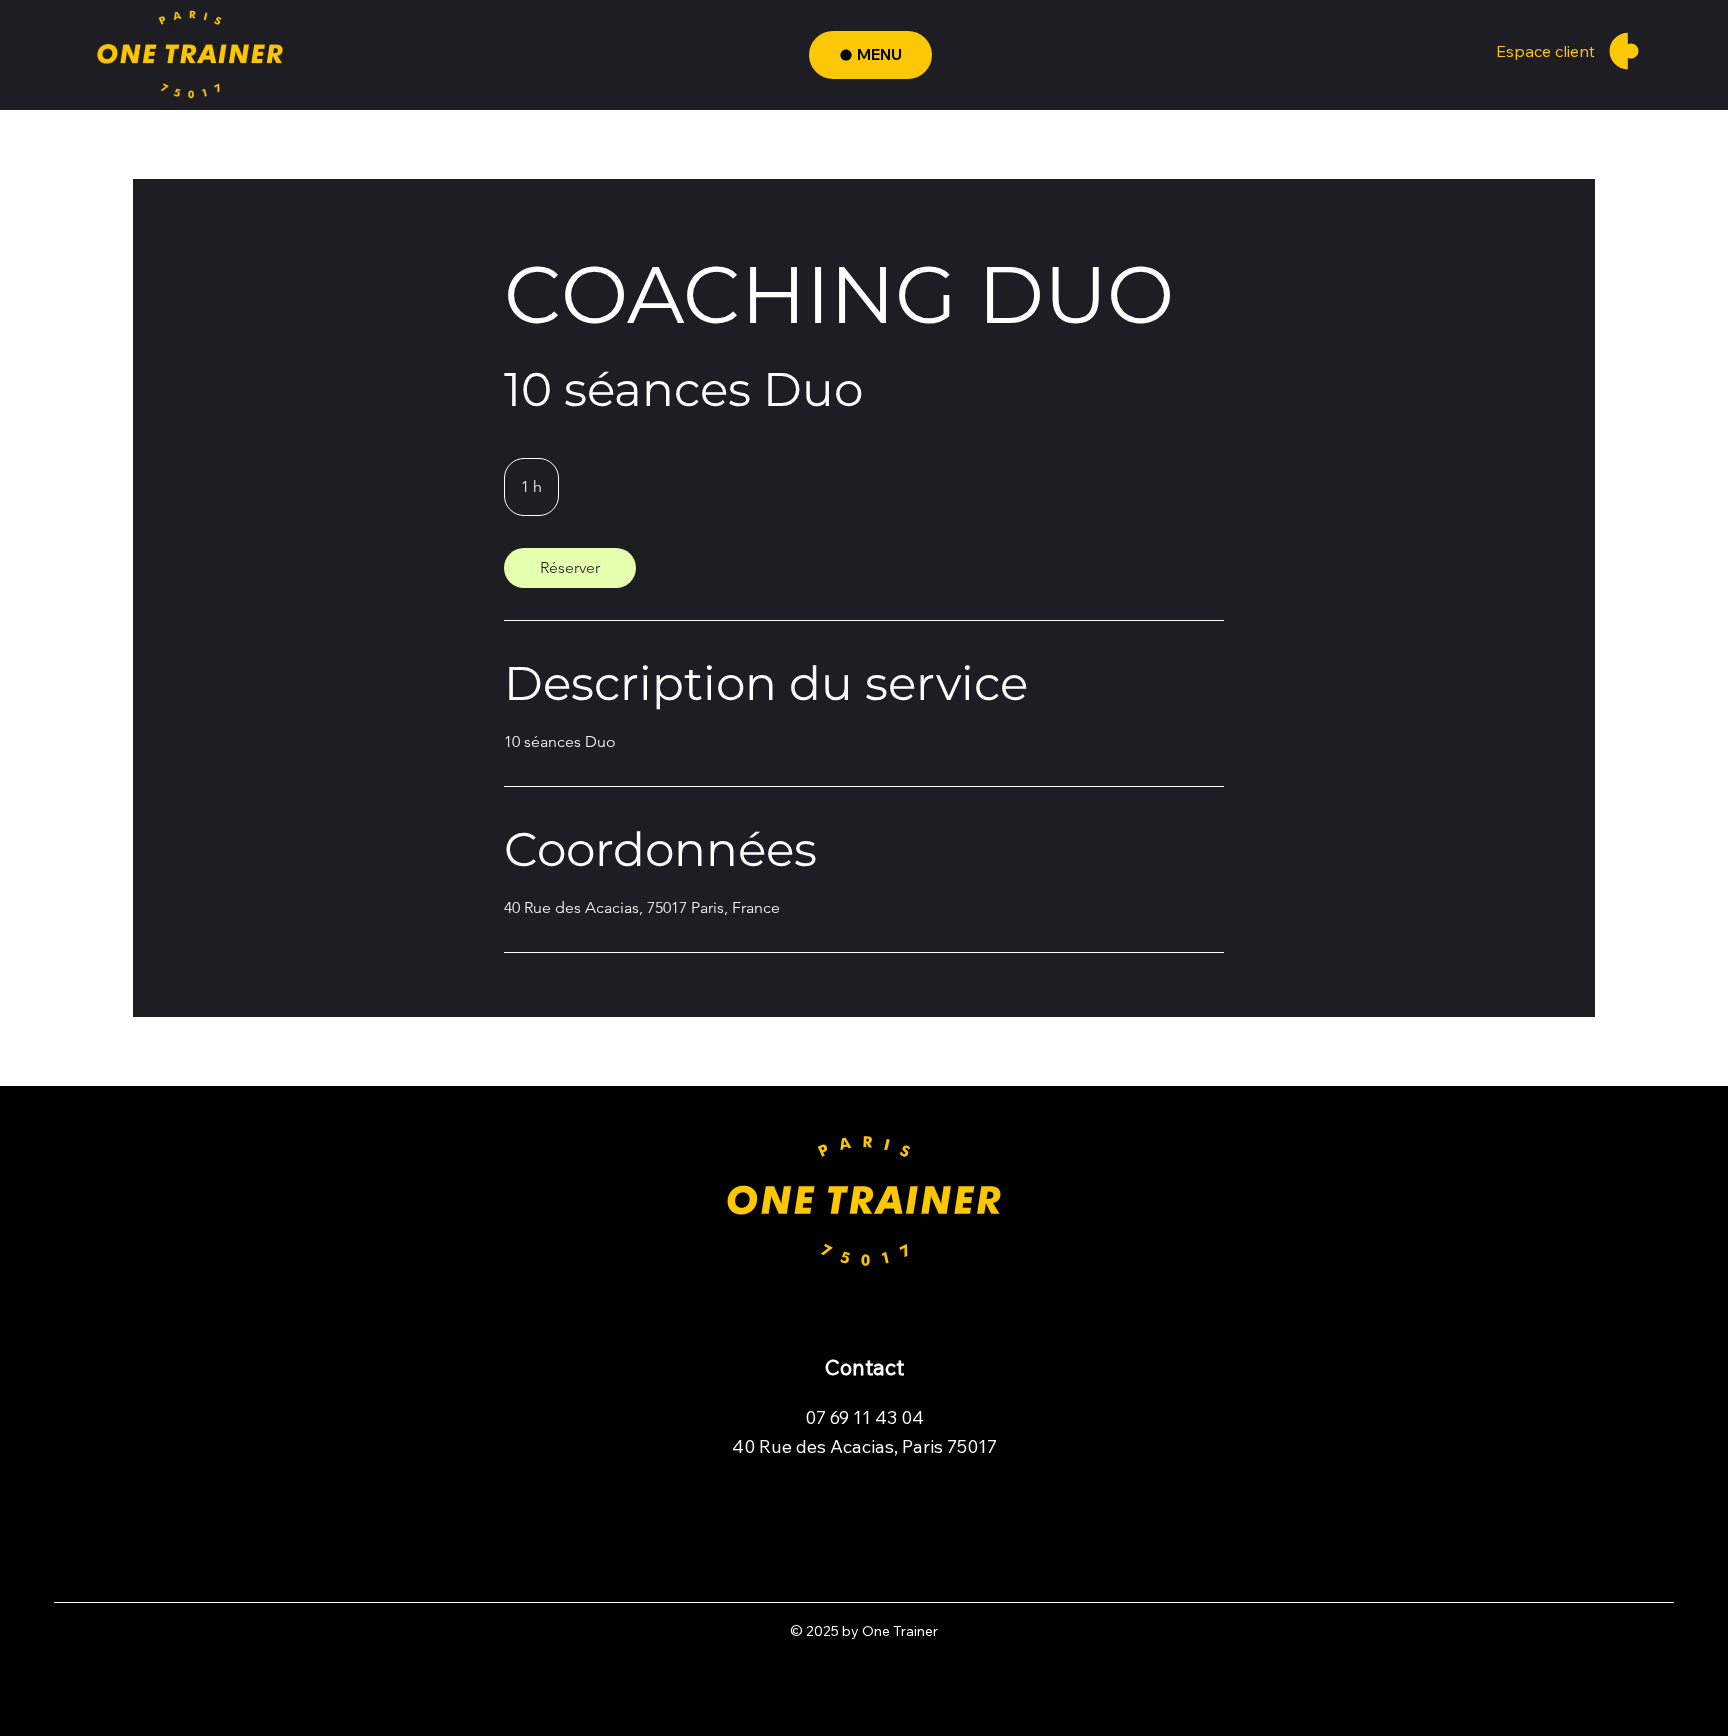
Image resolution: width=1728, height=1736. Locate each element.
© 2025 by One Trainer (864, 1631)
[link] (570, 568)
